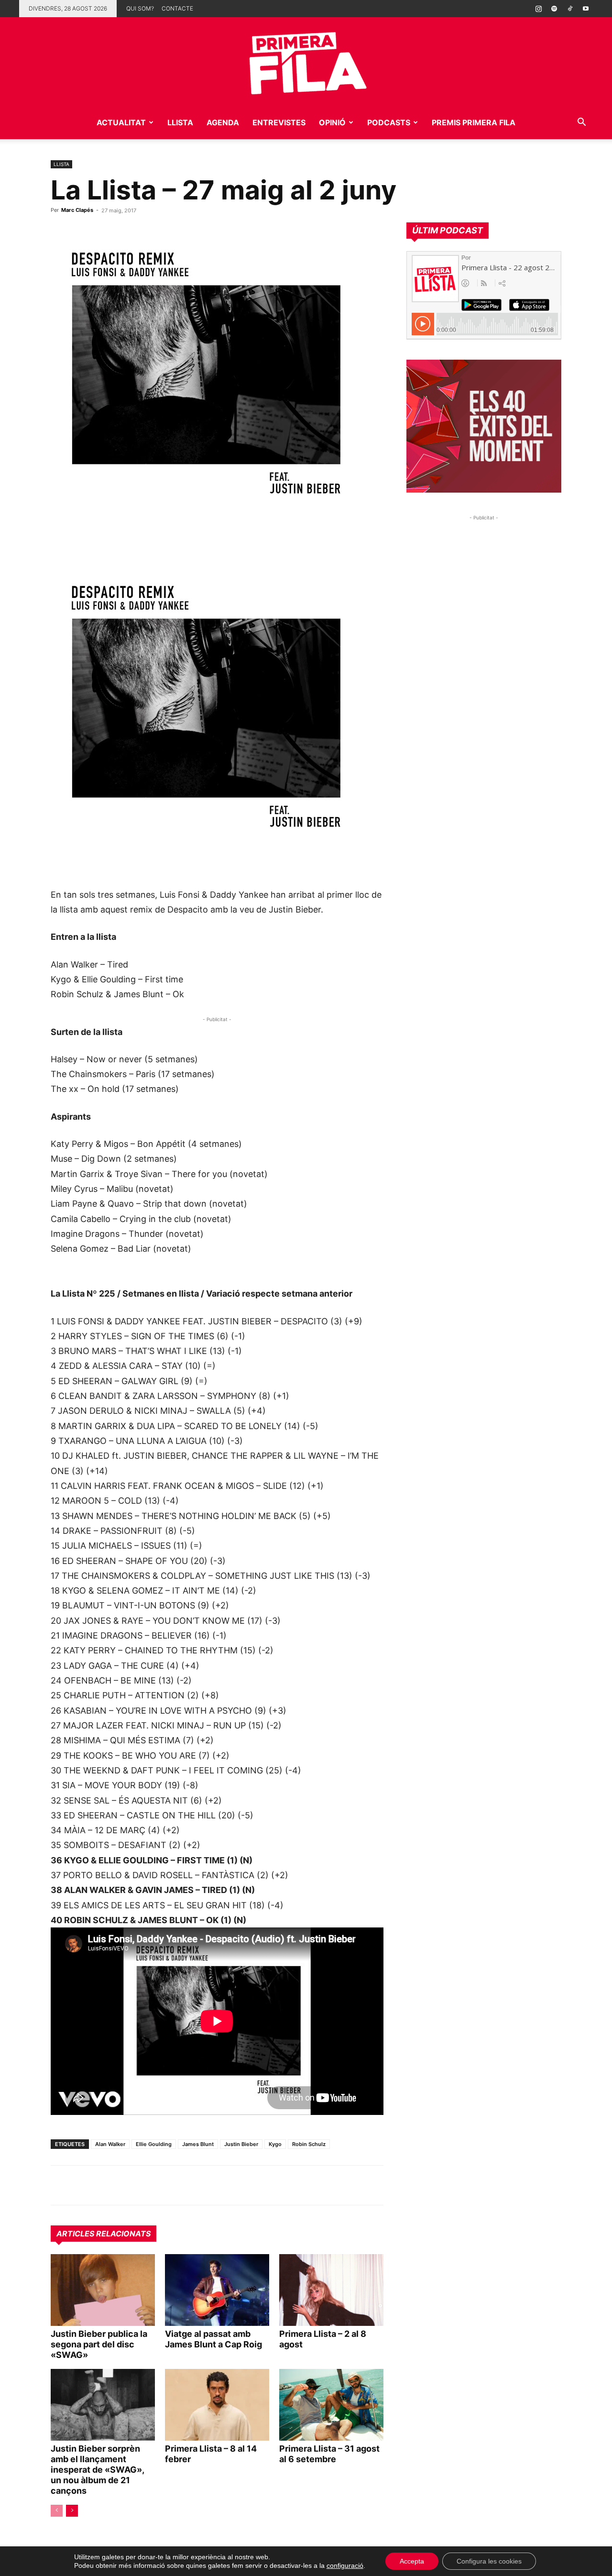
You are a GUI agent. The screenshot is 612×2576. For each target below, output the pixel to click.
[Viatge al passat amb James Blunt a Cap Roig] (217, 2290)
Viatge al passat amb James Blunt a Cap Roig (213, 2339)
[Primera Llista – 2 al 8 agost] (331, 2290)
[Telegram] (82, 2185)
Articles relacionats (104, 2234)
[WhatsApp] (60, 2185)
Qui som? (140, 8)
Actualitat (121, 122)
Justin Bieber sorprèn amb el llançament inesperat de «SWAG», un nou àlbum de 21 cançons (97, 2470)
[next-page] (72, 2511)
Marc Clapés (77, 210)
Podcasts (389, 122)
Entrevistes (279, 122)
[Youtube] (586, 9)
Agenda (223, 122)
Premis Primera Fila (474, 122)
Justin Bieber (241, 2144)
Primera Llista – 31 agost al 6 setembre (329, 2454)
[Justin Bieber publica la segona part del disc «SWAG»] (103, 2290)
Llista (180, 122)
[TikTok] (570, 9)
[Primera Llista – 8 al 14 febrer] (217, 2405)
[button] (581, 123)
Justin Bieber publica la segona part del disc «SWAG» (99, 2344)
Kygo (275, 2144)
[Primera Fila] (306, 61)
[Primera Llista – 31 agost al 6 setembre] (331, 2405)
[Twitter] (104, 2185)
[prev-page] (57, 2511)
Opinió (332, 122)
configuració (345, 2565)
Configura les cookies (489, 2561)
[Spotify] (554, 9)
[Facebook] (126, 2185)
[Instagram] (538, 9)
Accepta (412, 2561)
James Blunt (198, 2144)
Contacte (177, 8)
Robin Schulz (309, 2144)
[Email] (148, 2185)
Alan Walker (110, 2144)
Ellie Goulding (154, 2144)
